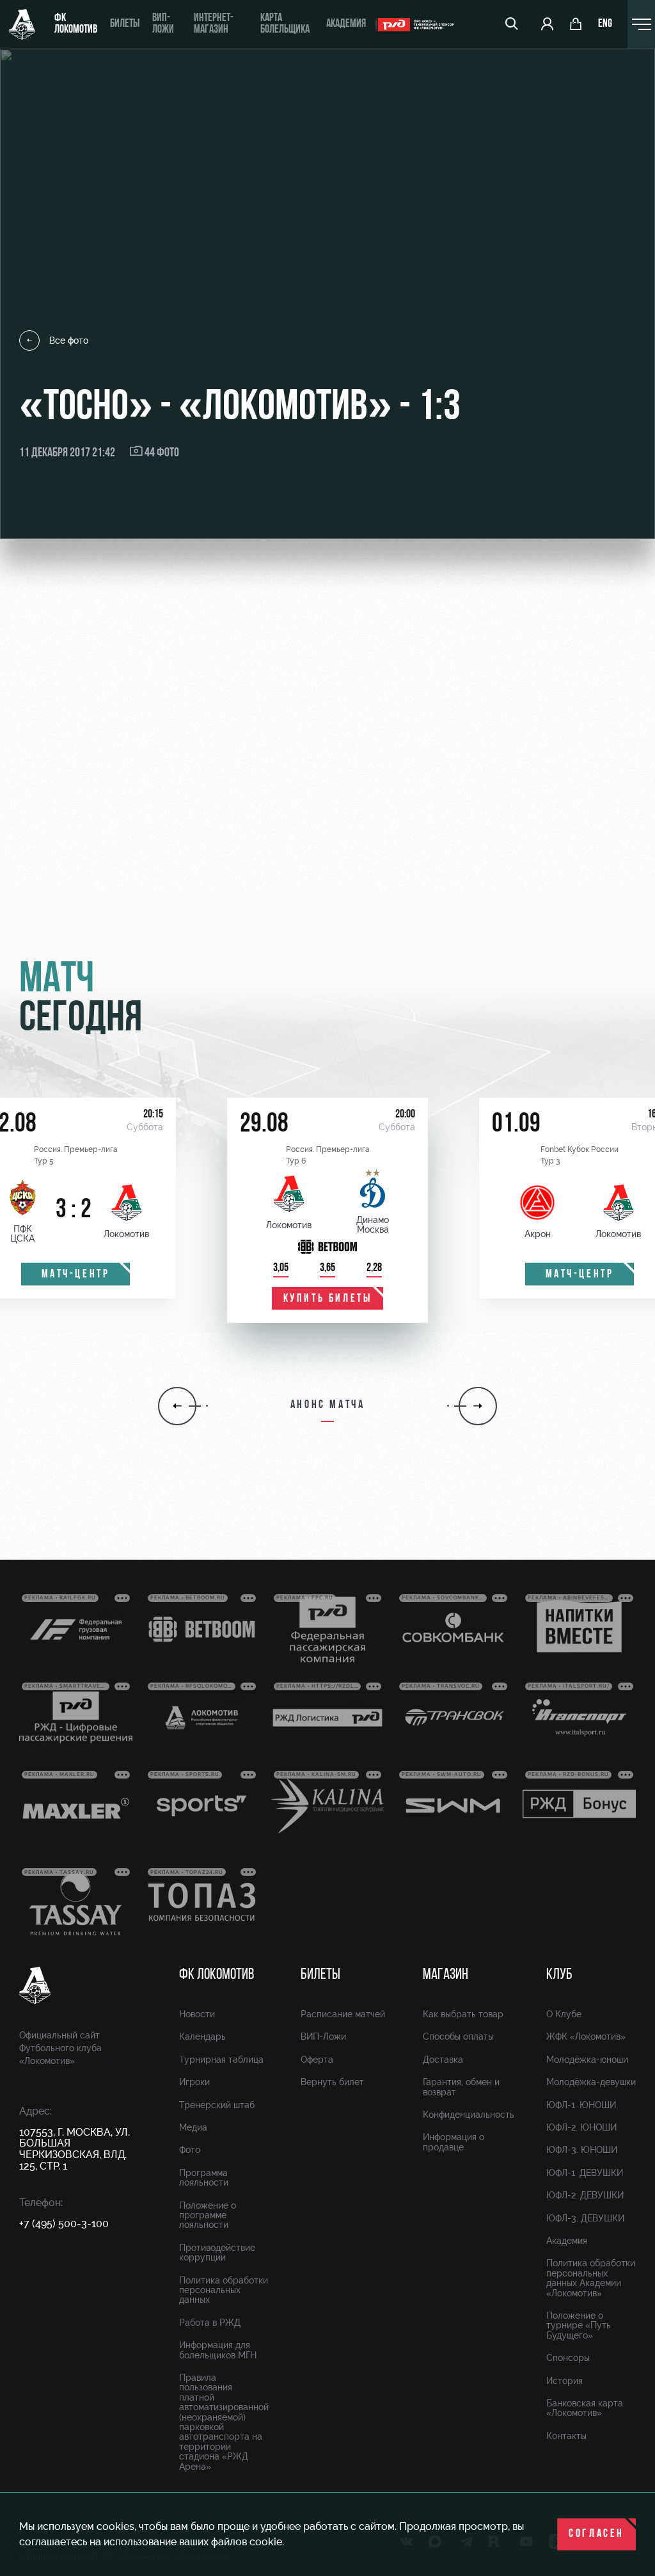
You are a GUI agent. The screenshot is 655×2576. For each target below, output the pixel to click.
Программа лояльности (204, 2178)
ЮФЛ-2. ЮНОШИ (581, 2127)
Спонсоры (568, 2358)
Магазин (446, 1975)
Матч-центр (76, 1275)
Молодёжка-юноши (587, 2060)
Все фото (69, 340)
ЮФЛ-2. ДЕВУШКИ (585, 2195)
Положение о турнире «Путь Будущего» (579, 2325)
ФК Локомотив (76, 24)
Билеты (125, 24)
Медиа (193, 2127)
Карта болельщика (285, 24)
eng (605, 24)
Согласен (596, 2534)
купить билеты (328, 1299)
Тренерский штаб (217, 2105)
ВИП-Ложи (323, 2036)
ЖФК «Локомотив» (586, 2036)
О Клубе (564, 2014)
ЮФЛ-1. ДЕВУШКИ (585, 2173)
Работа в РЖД (210, 2323)
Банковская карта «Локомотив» (585, 2408)
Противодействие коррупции (217, 2252)
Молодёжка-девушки (591, 2082)
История (564, 2381)
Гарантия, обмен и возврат (461, 2087)
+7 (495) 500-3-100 (64, 2224)
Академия (346, 24)
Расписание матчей (343, 2014)
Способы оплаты (458, 2036)
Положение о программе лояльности (208, 2215)
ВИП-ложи (163, 24)
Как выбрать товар (463, 2014)
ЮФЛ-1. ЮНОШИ (581, 2105)
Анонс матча (328, 1405)
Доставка (443, 2060)
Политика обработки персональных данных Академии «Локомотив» (591, 2278)
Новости (197, 2014)
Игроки (194, 2082)
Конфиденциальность (469, 2115)
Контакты (566, 2436)
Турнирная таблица (221, 2060)
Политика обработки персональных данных (224, 2290)
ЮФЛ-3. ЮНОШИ (582, 2150)
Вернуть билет (332, 2082)
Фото (190, 2150)
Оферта (317, 2060)
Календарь (202, 2036)
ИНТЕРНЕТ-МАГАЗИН (214, 24)
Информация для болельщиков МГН (218, 2350)
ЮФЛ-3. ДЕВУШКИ (585, 2218)
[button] (177, 1406)
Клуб (559, 1975)
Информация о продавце (454, 2142)
